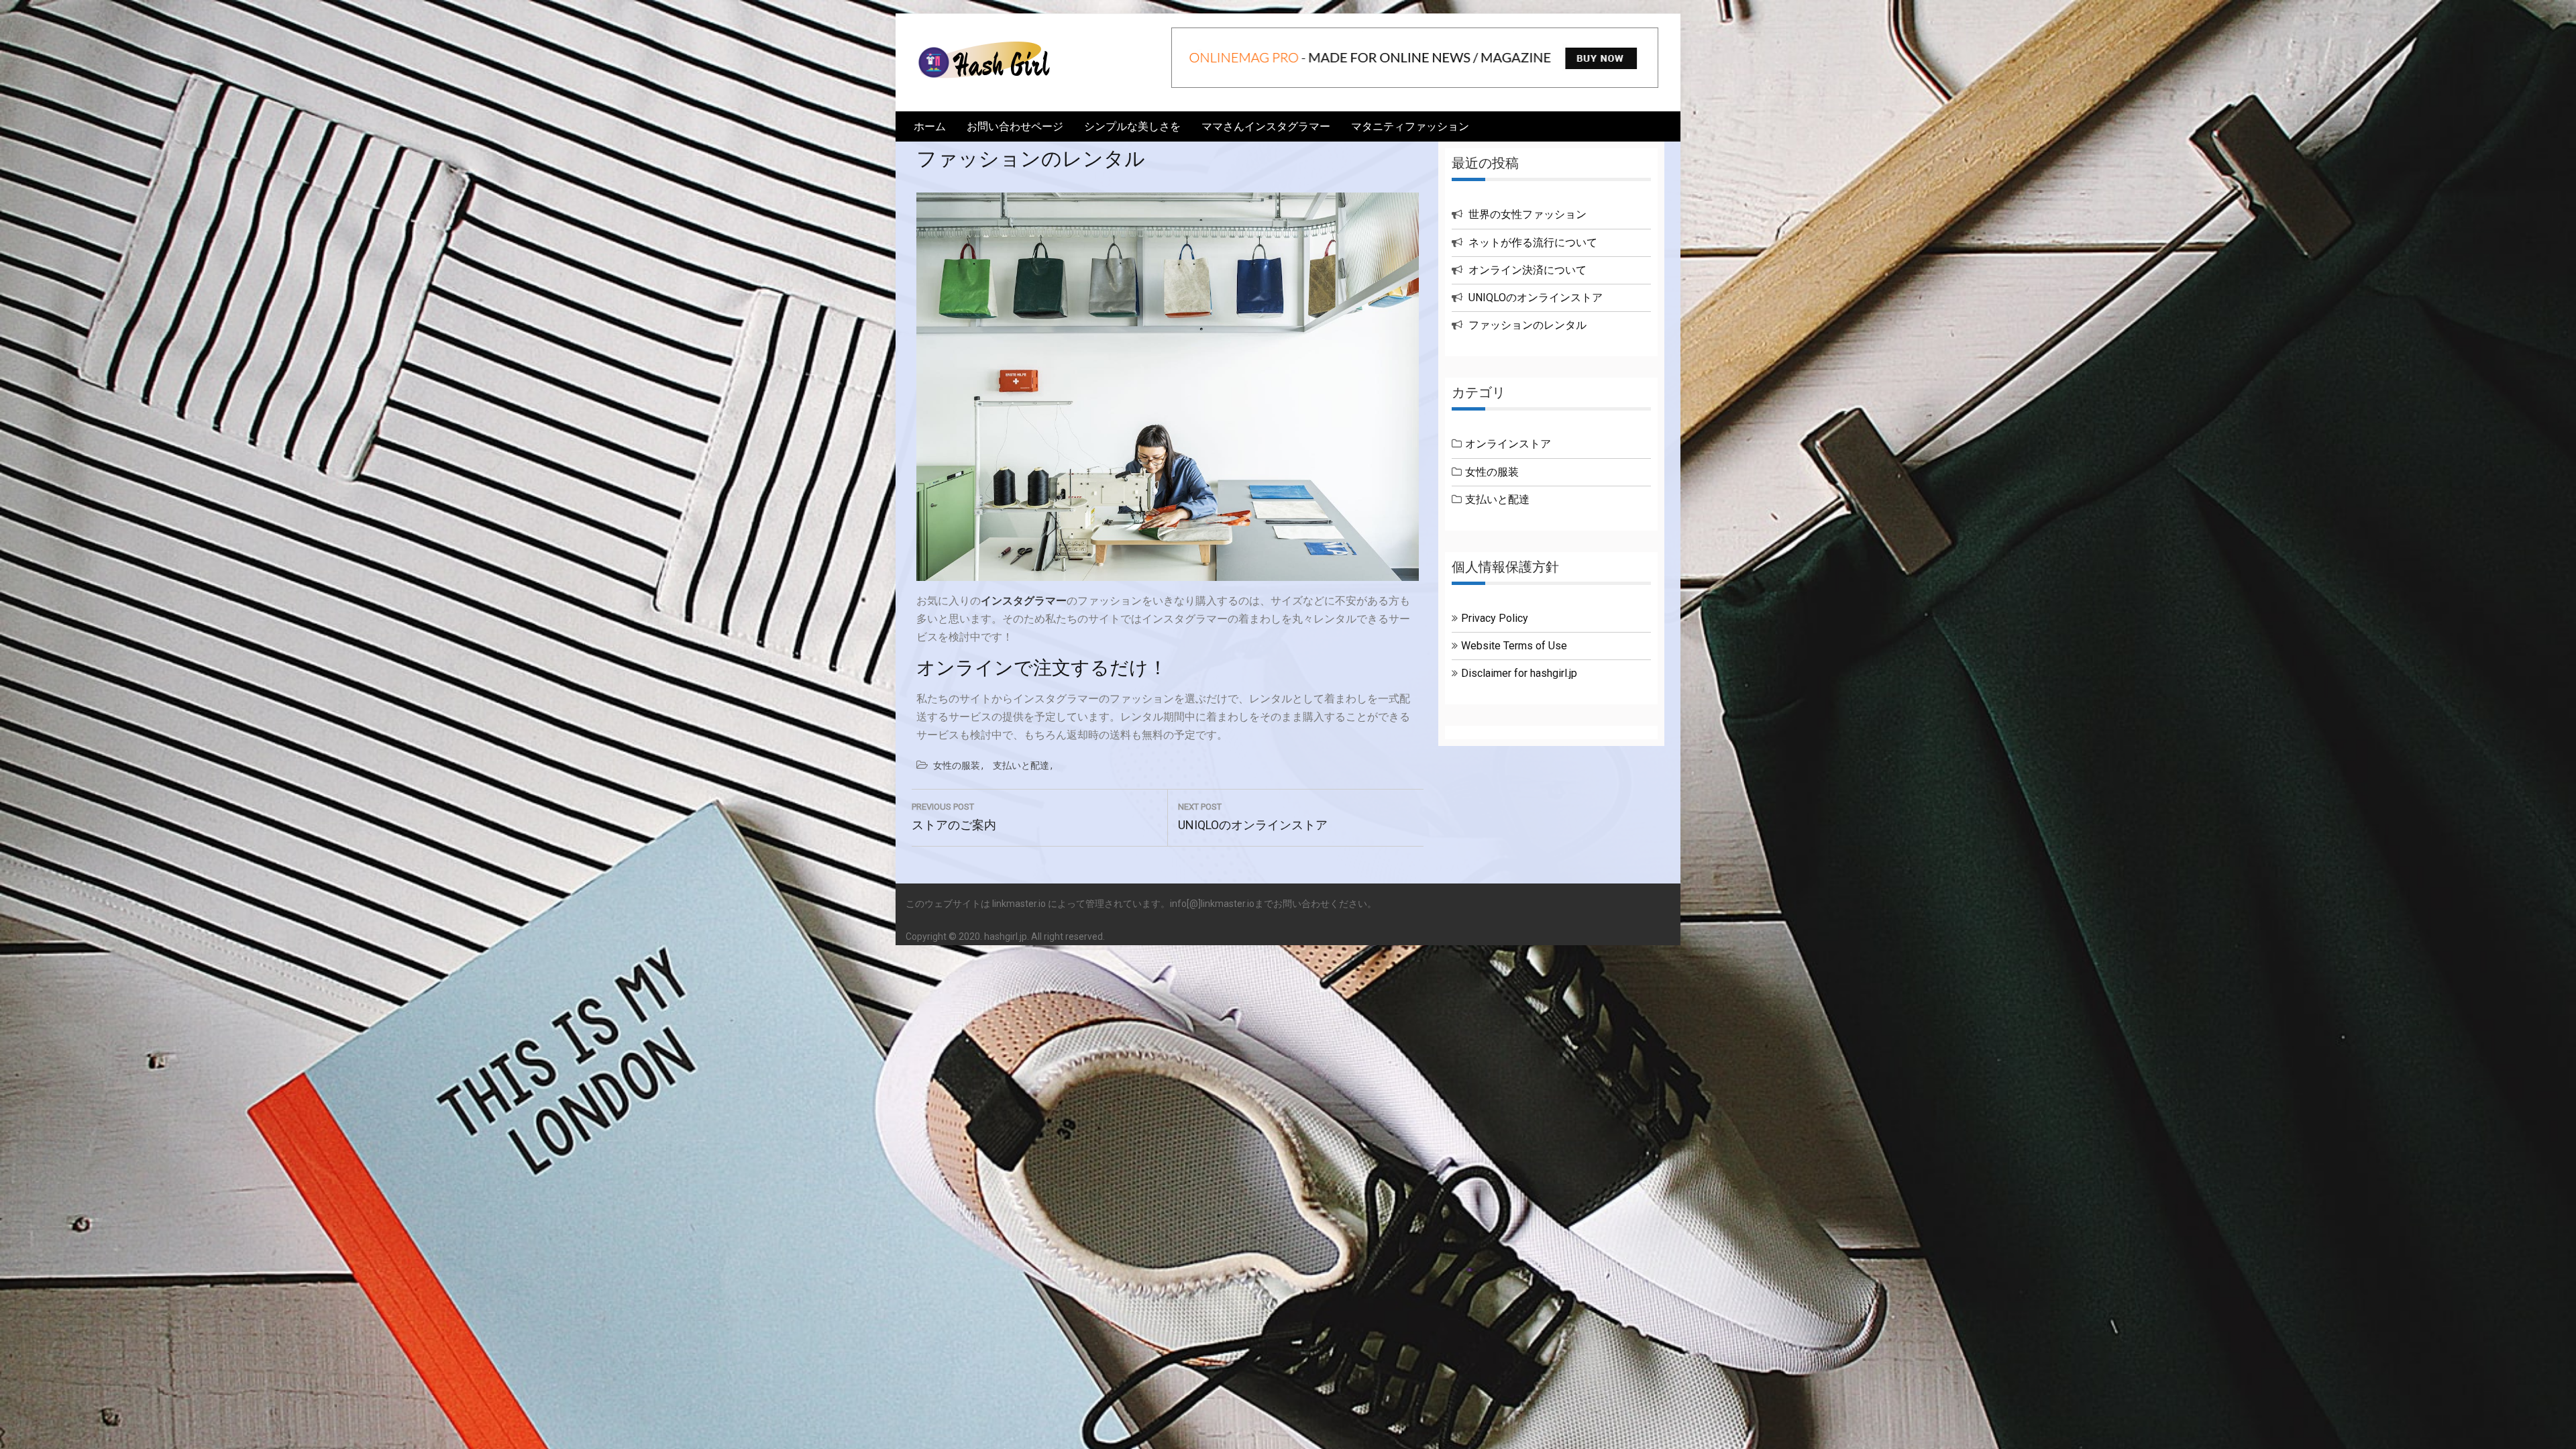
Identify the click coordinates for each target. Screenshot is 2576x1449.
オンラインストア (1508, 444)
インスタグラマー (1024, 601)
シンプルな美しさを (1132, 126)
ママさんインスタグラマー (1266, 126)
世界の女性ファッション (1527, 214)
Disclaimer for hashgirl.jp (1519, 673)
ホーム (930, 126)
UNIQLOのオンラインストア (1536, 298)
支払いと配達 (1021, 765)
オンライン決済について (1527, 270)
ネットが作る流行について (1533, 243)
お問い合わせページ (1015, 126)
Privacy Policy (1495, 618)
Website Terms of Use (1514, 646)
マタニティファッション (1410, 126)
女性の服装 (957, 765)
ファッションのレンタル (1527, 325)
